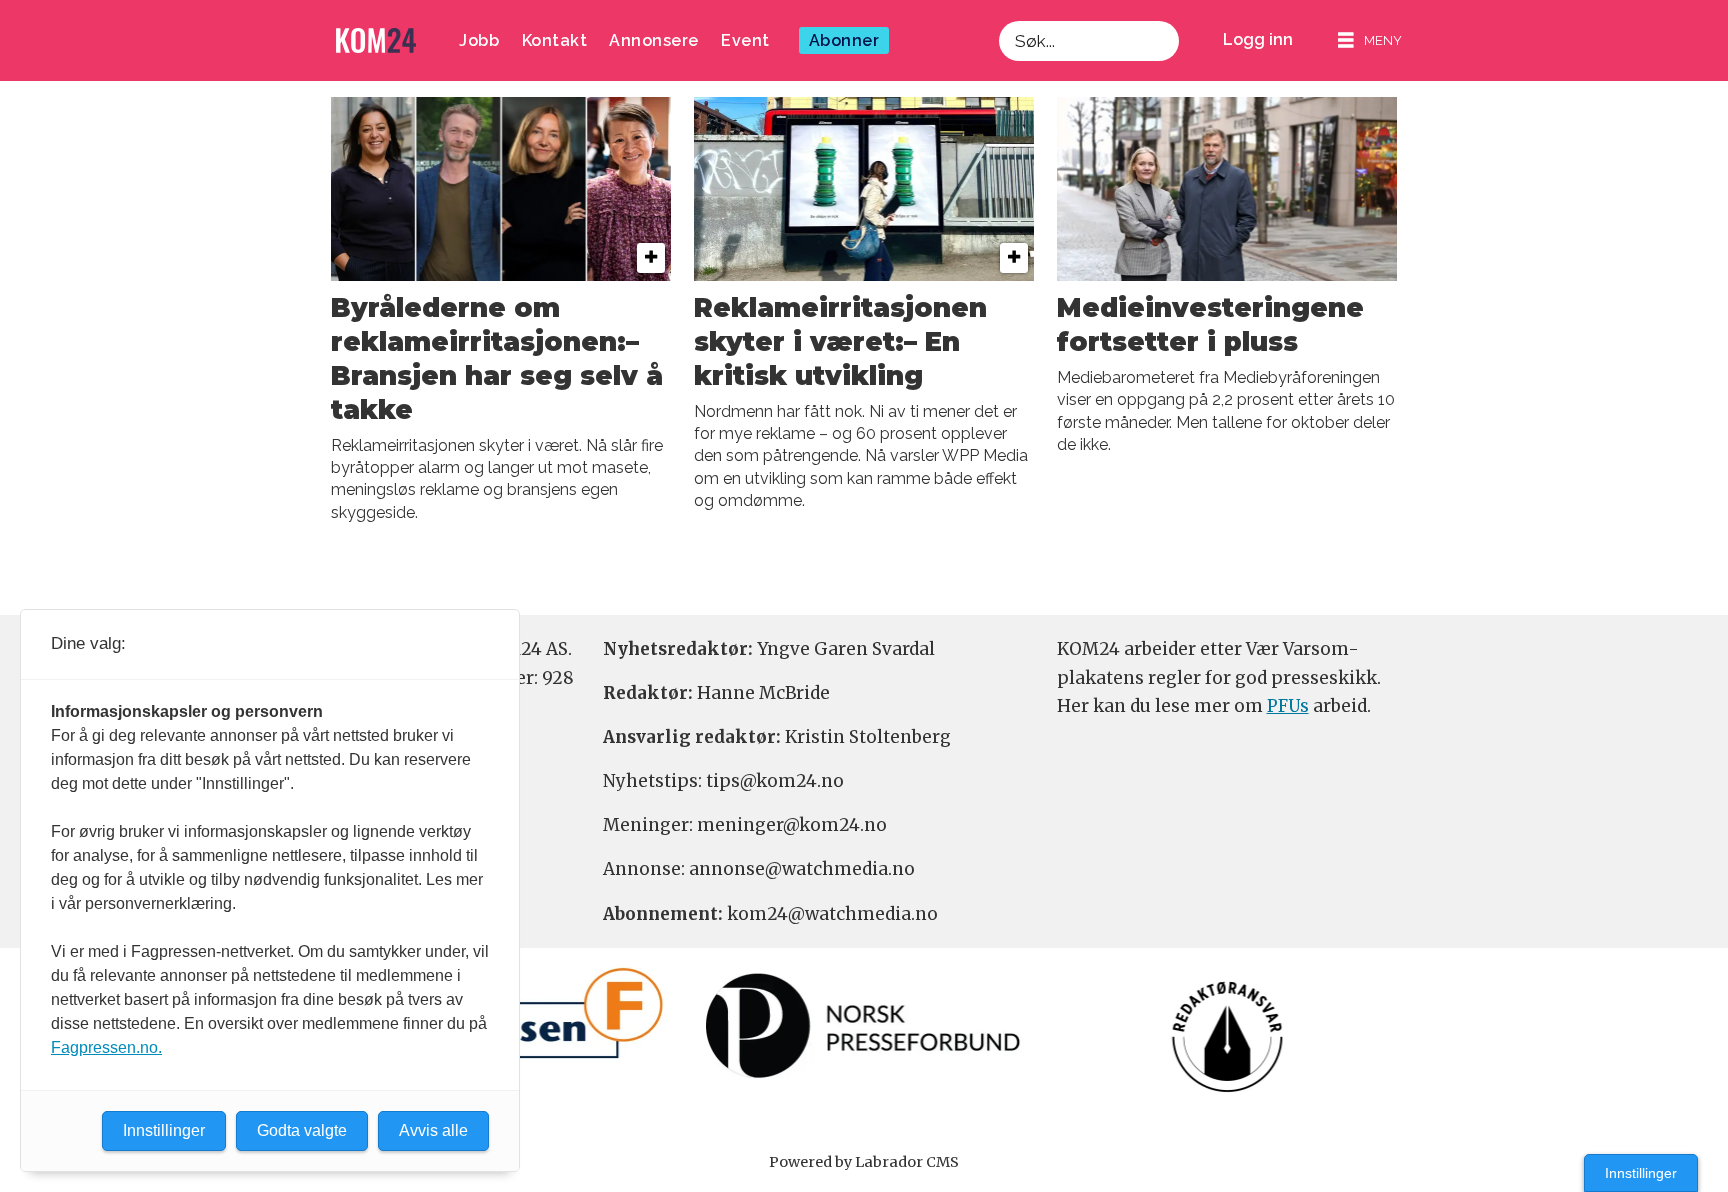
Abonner (844, 40)
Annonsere (654, 40)
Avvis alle (433, 1130)
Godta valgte (302, 1130)
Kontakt (555, 40)
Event (745, 40)
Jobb (479, 40)
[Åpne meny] (1370, 40)
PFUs (1288, 706)
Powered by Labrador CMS (864, 1162)
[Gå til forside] (376, 40)
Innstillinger (1641, 1173)
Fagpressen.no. (106, 1047)
